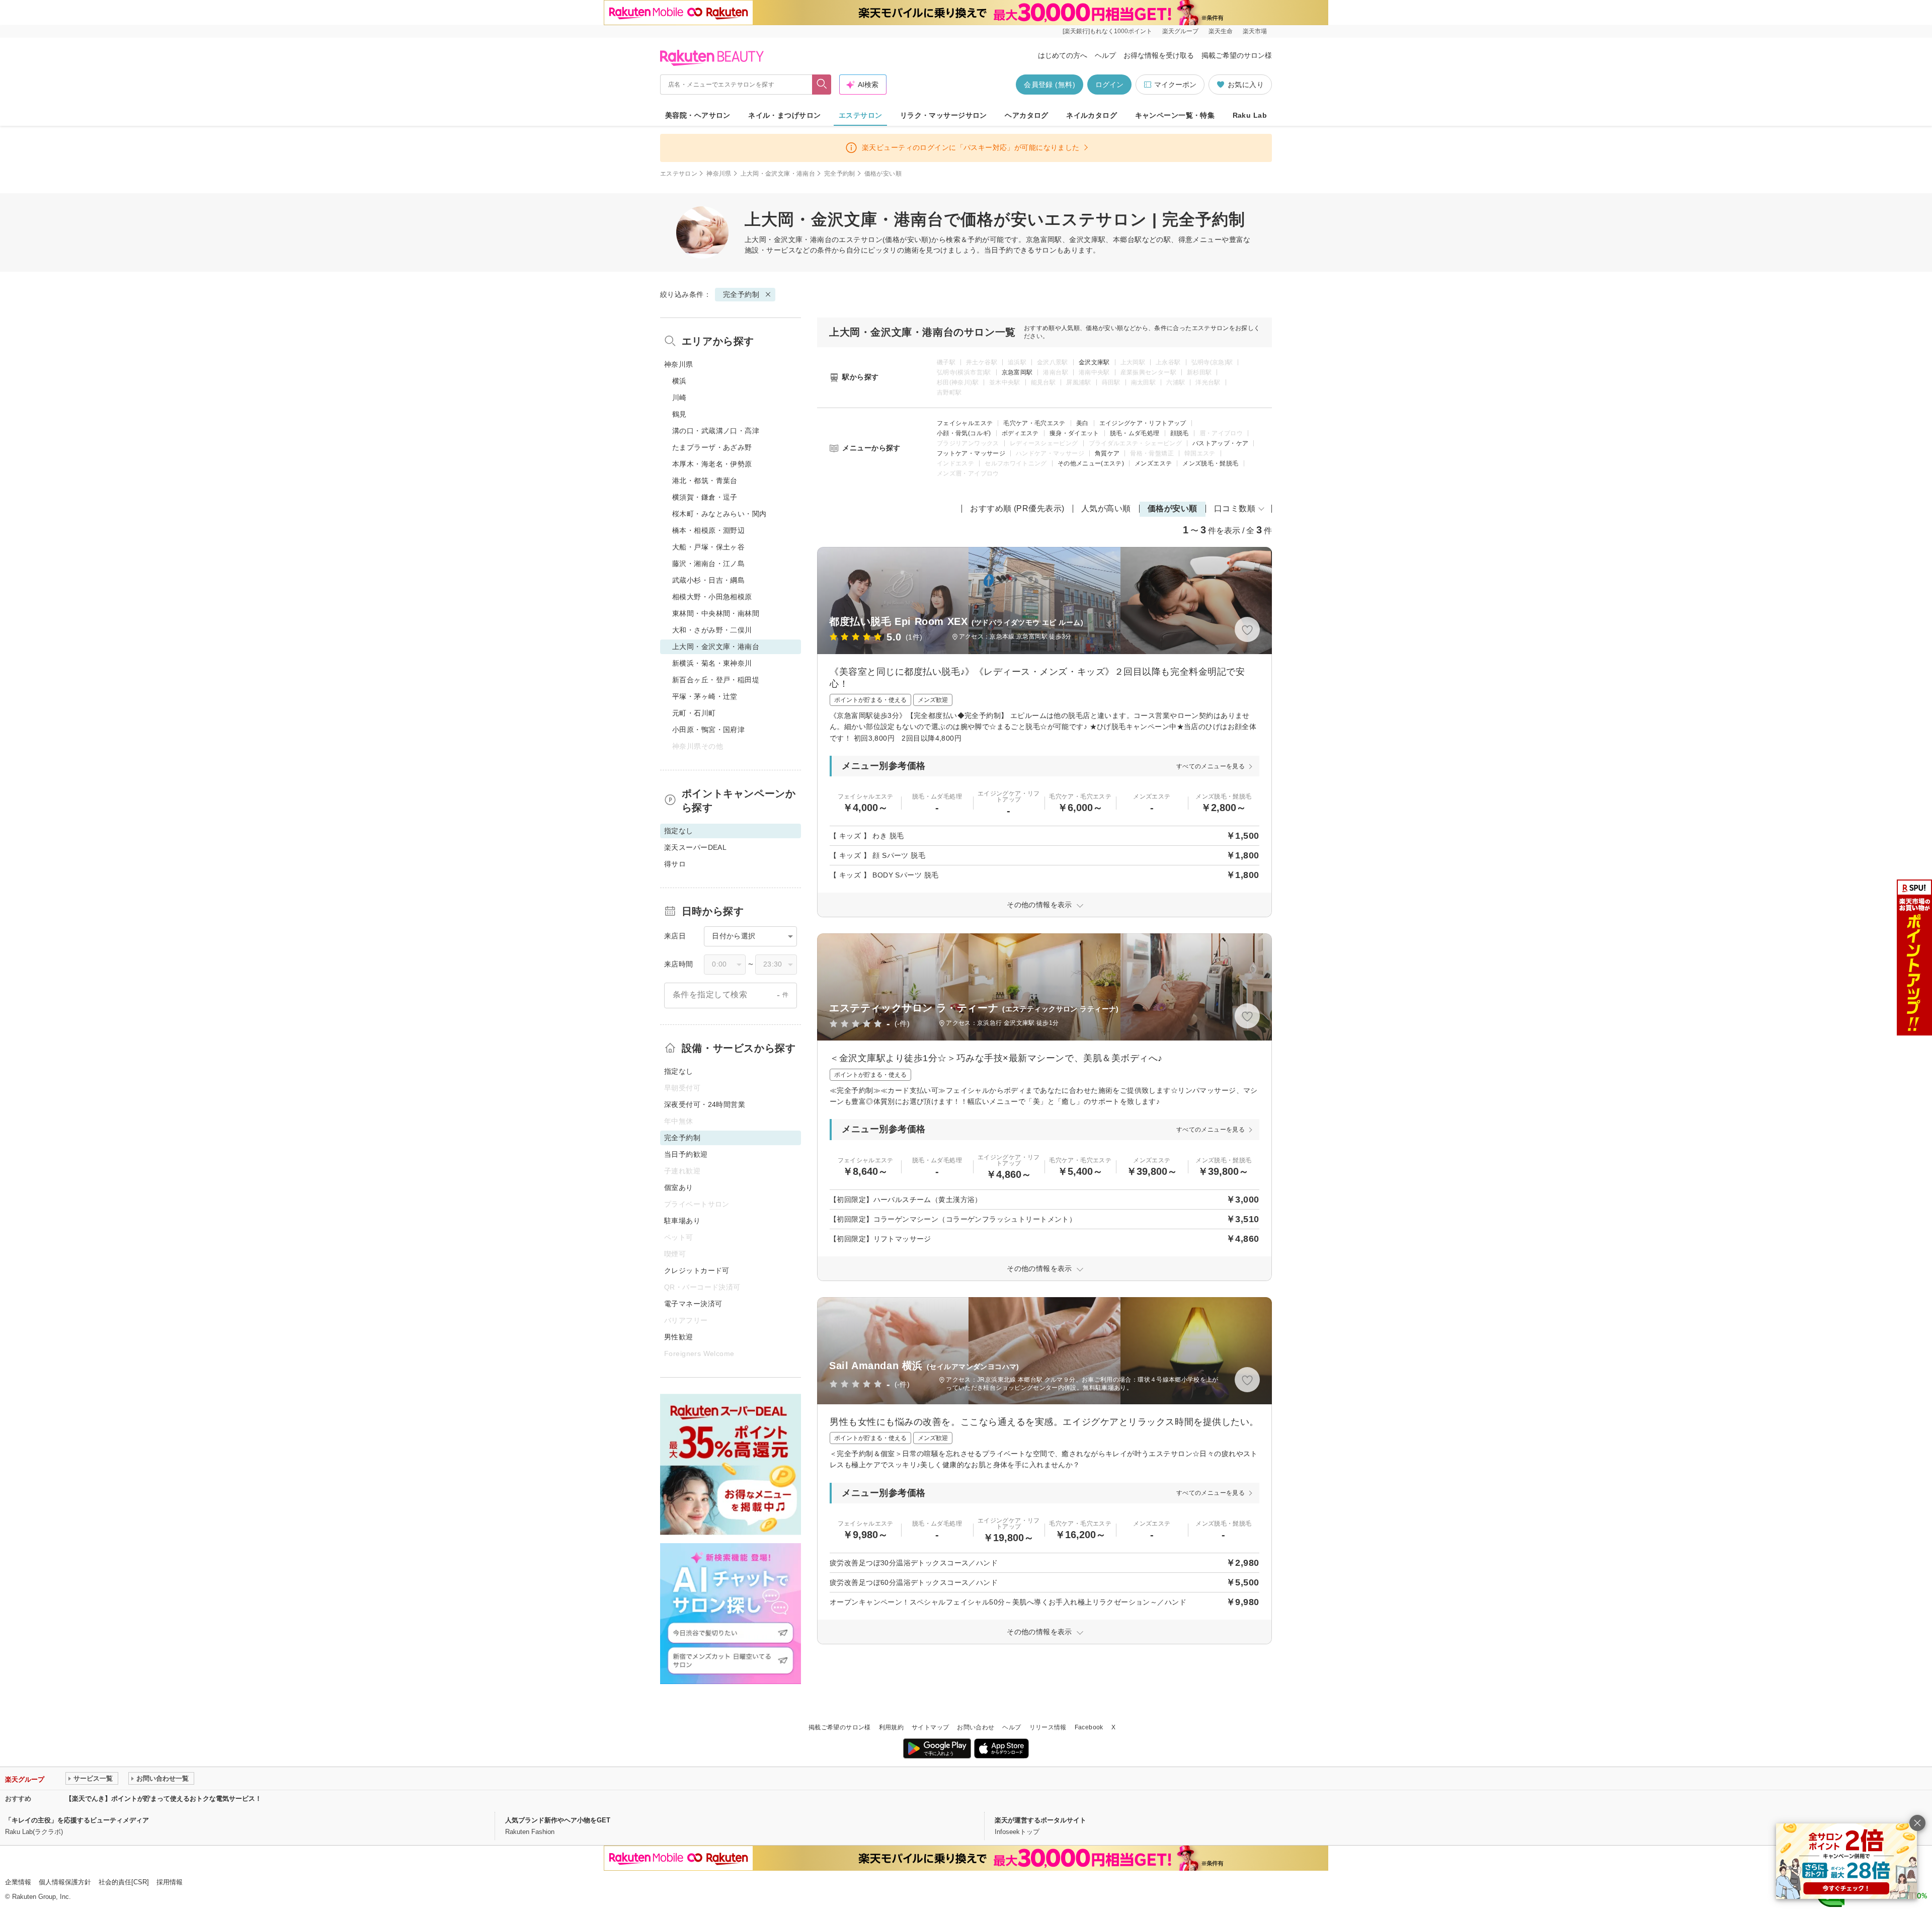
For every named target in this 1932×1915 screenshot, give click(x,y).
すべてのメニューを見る (1211, 766)
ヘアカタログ (1027, 115)
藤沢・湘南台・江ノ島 (708, 564)
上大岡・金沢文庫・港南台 (778, 174)
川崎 (679, 397)
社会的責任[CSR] (124, 1882)
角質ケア (1107, 453)
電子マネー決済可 (693, 1304)
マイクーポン (1175, 85)
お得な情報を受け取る (1159, 55)
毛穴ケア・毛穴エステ (1034, 423)
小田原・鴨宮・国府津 (708, 730)
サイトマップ (930, 1727)
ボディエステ (1020, 433)
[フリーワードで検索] (822, 85)
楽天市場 (1255, 31)
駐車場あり (682, 1221)
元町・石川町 (694, 713)
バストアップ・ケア (1220, 443)
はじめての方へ (1063, 55)
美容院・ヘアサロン (698, 115)
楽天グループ (1180, 31)
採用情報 (170, 1882)
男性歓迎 (679, 1337)
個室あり (679, 1187)
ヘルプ (1105, 55)
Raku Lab (1250, 115)
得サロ (675, 864)
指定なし (679, 1071)
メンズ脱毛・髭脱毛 (1210, 463)
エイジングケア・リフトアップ (1143, 423)
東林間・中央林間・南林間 (716, 613)
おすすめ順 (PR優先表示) (1017, 508)
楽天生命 (1221, 31)
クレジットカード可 (697, 1270)
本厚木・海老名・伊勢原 (712, 464)
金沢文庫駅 (1094, 362)
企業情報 (18, 1882)
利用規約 (891, 1727)
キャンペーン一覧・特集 (1175, 115)
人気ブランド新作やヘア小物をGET (558, 1820)
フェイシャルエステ (965, 423)
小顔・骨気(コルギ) (964, 433)
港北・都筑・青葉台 (705, 481)
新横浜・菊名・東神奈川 (712, 663)
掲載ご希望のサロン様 (1237, 55)
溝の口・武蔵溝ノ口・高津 (716, 431)
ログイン (1109, 85)
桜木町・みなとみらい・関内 (719, 514)
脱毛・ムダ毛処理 (1135, 433)
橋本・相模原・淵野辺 (708, 530)
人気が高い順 (1106, 508)
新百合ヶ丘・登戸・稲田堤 (716, 680)
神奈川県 (719, 174)
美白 (1082, 423)
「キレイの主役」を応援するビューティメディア (77, 1820)
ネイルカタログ (1092, 115)
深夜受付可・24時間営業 (705, 1104)
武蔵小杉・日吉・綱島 (708, 580)
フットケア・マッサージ (971, 453)
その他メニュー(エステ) (1091, 463)
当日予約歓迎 (686, 1154)
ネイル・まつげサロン (784, 115)
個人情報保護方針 (65, 1882)
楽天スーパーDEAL (695, 847)
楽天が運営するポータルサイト (1040, 1820)
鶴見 (679, 414)
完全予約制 (840, 174)
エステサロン (861, 115)
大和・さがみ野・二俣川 (712, 630)
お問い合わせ (976, 1727)
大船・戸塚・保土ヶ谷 (708, 547)
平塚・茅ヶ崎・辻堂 (705, 696)
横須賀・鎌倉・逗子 (705, 497)
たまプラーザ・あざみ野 (712, 447)
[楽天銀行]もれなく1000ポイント (1107, 31)
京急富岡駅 (1017, 372)
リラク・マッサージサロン (944, 115)
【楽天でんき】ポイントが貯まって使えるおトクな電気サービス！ (164, 1799)
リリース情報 (1048, 1727)
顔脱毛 (1180, 433)
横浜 (679, 381)
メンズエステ (1153, 463)
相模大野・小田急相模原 (712, 597)
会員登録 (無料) (1050, 85)
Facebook (1089, 1727)
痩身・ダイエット (1074, 433)
